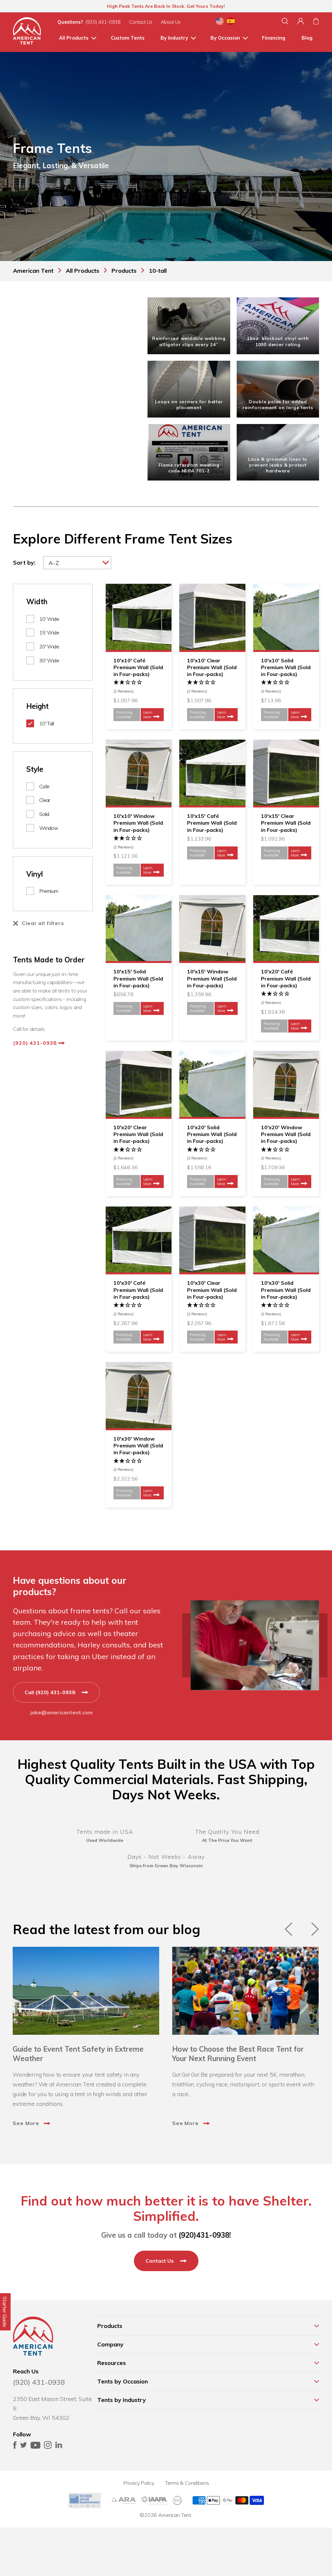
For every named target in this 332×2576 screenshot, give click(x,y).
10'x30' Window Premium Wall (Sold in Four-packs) (138, 1446)
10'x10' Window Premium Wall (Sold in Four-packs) (138, 823)
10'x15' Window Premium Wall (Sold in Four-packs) (212, 978)
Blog (307, 38)
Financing (274, 38)
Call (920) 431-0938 (51, 1692)
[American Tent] (27, 32)
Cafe (44, 786)
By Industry (174, 38)
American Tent (175, 2515)
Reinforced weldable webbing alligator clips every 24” (189, 341)
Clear (45, 800)
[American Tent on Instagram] (48, 2447)
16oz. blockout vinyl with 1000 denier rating (278, 341)
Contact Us (141, 22)
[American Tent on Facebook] (15, 2447)
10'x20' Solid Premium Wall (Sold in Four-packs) (212, 1134)
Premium (49, 891)
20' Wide (49, 646)
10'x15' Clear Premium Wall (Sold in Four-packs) (286, 823)
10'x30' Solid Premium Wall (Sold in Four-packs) (286, 1290)
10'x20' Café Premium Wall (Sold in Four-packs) (286, 978)
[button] (139, 687)
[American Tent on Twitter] (24, 2447)
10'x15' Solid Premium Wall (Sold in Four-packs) (138, 978)
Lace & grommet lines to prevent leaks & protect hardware (278, 465)
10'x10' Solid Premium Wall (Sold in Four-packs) (286, 667)
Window (49, 828)
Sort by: (24, 563)
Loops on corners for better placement (189, 405)
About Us (171, 22)
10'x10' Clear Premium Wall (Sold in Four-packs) (212, 667)
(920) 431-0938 (103, 22)
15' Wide (49, 632)
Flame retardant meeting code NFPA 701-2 (189, 468)
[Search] (285, 21)
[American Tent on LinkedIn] (59, 2447)
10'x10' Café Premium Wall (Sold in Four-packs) (138, 667)
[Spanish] (231, 22)
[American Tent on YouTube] (36, 2447)
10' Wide (49, 619)
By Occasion (225, 38)
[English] (220, 22)
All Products (74, 38)
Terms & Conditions (187, 2483)
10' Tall (47, 723)
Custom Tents (128, 38)
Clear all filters (43, 923)
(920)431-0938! (205, 2235)
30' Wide (49, 660)
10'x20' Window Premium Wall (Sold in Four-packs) (286, 1134)
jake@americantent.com (62, 1712)
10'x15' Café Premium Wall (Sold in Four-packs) (212, 823)
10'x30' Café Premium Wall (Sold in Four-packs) (138, 1290)
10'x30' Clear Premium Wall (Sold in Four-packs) (212, 1290)
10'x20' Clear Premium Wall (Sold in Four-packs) (138, 1134)
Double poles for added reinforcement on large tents (278, 405)
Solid (44, 814)
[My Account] (301, 21)
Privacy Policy (139, 2483)
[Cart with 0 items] (316, 21)
